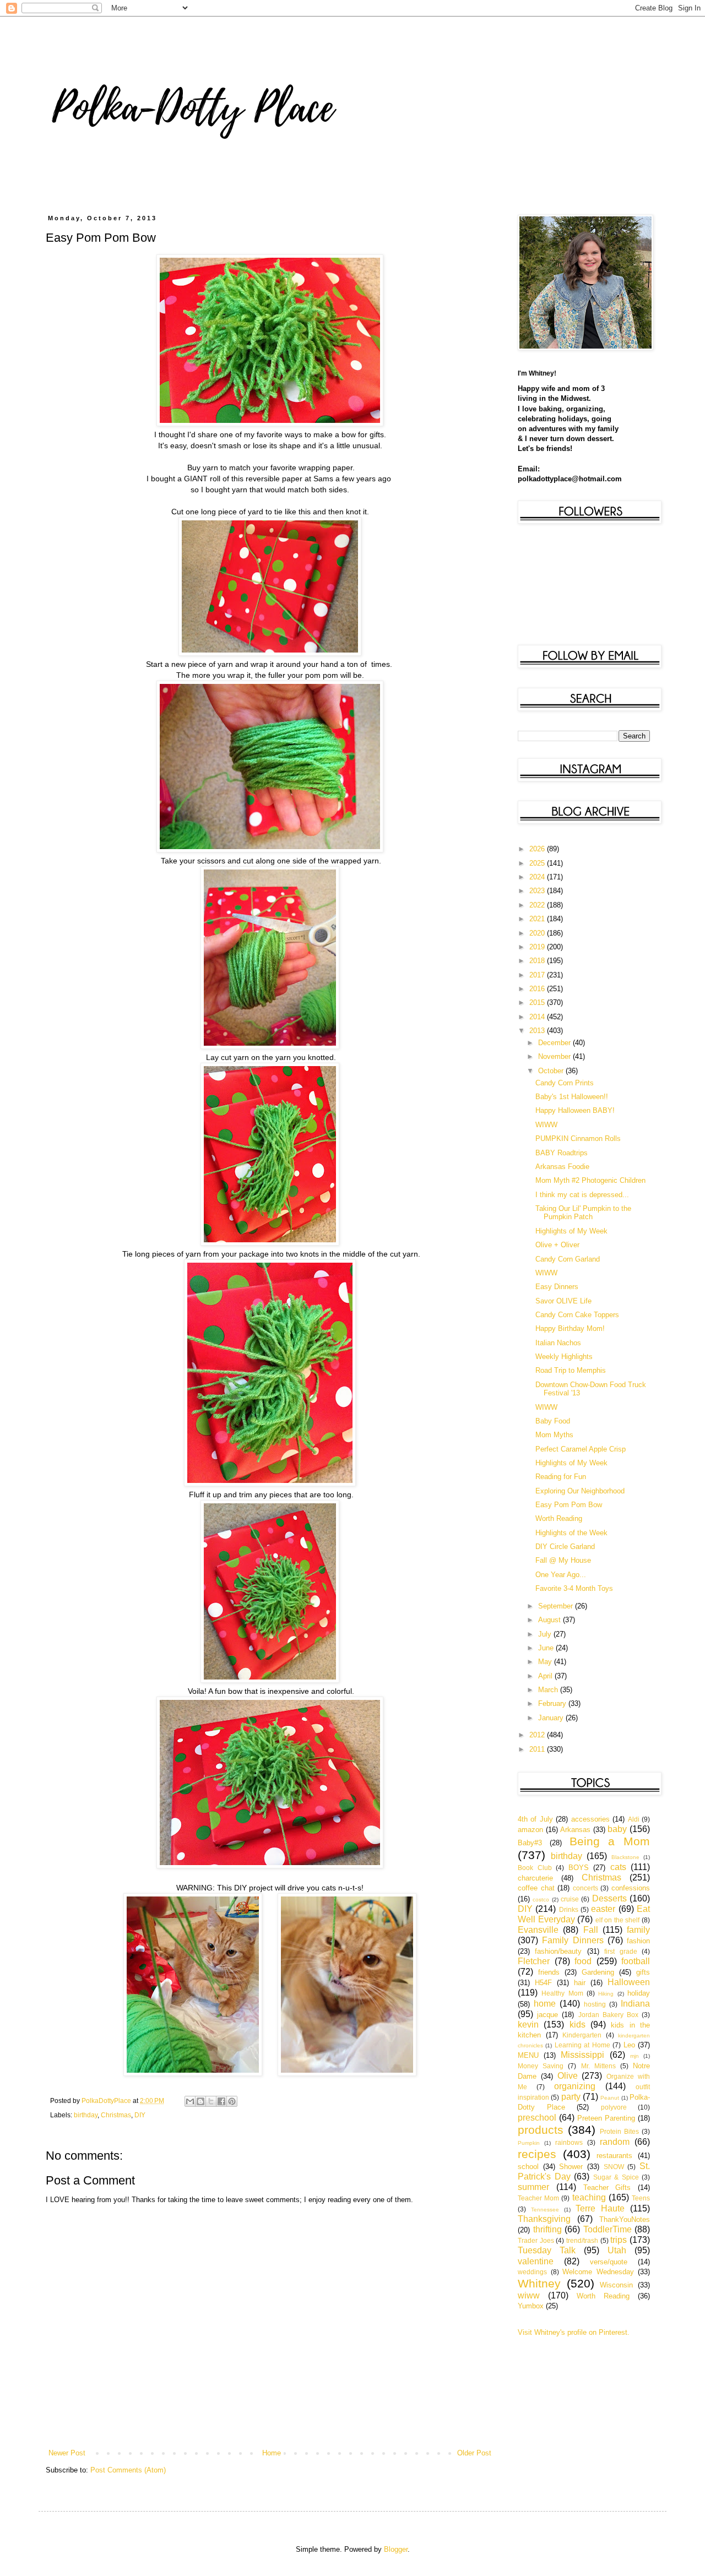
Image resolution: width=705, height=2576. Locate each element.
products (541, 2130)
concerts (585, 1888)
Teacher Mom (538, 2198)
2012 (538, 1735)
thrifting (547, 2229)
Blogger (396, 2549)
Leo (629, 2045)
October (552, 1071)
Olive (568, 2076)
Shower (571, 2167)
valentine (536, 2261)
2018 (538, 961)
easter (603, 1909)
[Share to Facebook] (221, 2101)
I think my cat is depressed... (582, 1195)
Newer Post (67, 2453)
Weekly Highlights (564, 1357)
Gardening (598, 1972)
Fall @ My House (563, 1560)
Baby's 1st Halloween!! (572, 1097)
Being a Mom (610, 1841)
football (636, 1961)
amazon (530, 1830)
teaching (589, 2197)
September (557, 1606)
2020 (538, 933)
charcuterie (535, 1878)
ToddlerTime (608, 2229)
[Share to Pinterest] (232, 2101)
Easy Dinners (557, 1287)
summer (533, 2187)
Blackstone (625, 1857)
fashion (638, 1941)
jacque (547, 2015)
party (571, 2097)
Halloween (629, 1982)
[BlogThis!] (200, 2101)
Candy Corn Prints (565, 1083)
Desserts (609, 1898)
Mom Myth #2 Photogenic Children (590, 1180)
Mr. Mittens (598, 2066)
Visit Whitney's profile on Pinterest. (574, 2332)
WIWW (546, 1125)
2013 (538, 1031)
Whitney (539, 2283)
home (545, 2004)
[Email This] (190, 2101)
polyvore (614, 2107)
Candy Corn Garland (568, 1259)
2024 (538, 877)
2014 (538, 1017)
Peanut (610, 2098)
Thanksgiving (544, 2219)
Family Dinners (573, 1940)
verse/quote (609, 2262)
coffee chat (536, 1888)
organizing (575, 2086)
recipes (537, 2154)
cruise (570, 1899)
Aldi (634, 1819)
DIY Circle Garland (565, 1547)
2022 (538, 905)
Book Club (535, 1868)
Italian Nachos (558, 1343)
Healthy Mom (562, 1993)
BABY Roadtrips (562, 1153)
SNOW (614, 2167)
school (528, 2167)
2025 (538, 863)
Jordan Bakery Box (608, 2015)
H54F (543, 1983)
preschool (537, 2118)
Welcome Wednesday (598, 2272)
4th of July (535, 1819)
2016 (538, 989)
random (615, 2142)
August (551, 1620)
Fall (591, 1930)
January (552, 1718)
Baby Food (553, 1421)
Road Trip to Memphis (571, 1370)
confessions (631, 1888)
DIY (140, 2115)
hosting (595, 2004)
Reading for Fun (561, 1477)
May (546, 1662)
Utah (617, 2250)
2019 (538, 947)
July (546, 1634)
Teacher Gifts (607, 2188)
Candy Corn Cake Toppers (577, 1315)
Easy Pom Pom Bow (569, 1505)
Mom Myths (554, 1435)
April (546, 1676)
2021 (538, 919)
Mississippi (582, 2055)
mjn (634, 2056)
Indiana (635, 2004)
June (547, 1648)
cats (618, 1867)
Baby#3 (530, 1843)
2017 (538, 975)
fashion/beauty (558, 1951)
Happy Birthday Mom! (570, 1328)
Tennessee (545, 2210)
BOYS (579, 1868)
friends (549, 1972)
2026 (538, 849)
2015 (538, 1002)
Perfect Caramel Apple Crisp (581, 1449)
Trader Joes (536, 2240)
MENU (528, 2055)
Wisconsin (616, 2285)
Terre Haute (600, 2208)
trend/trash (582, 2240)
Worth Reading (559, 1518)
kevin (528, 2025)
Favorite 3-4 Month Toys (574, 1588)
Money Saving (541, 2066)
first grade (620, 1951)
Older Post (474, 2453)
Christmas (116, 2115)
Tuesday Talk (547, 2250)
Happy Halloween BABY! (575, 1110)
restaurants (614, 2156)
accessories (590, 1819)
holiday (639, 1993)
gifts (643, 1972)
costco (541, 1900)
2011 (538, 1749)
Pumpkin (529, 2143)
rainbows (569, 2142)
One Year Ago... (561, 1575)
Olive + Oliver (557, 1245)
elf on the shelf (618, 1920)
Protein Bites (619, 2131)
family (638, 1930)
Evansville (538, 1930)
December (555, 1043)
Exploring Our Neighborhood (580, 1491)
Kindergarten (582, 2035)
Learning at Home (582, 2045)
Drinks (569, 1909)
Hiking (606, 1994)
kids (577, 2025)
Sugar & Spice (616, 2177)
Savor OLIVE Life (563, 1301)
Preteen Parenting (606, 2118)
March (549, 1690)
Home (272, 2453)
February (553, 1703)
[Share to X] (211, 2101)
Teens (641, 2198)
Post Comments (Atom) (128, 2470)
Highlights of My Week (571, 1231)
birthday (86, 2115)
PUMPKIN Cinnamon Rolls (578, 1138)
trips (619, 2240)
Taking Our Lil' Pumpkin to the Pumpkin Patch (583, 1213)
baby (617, 1829)
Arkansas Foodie (562, 1167)
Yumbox (531, 2306)
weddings (532, 2272)
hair (580, 1983)
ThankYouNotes (625, 2219)
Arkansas (575, 1830)
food (583, 1961)
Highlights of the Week (571, 1533)
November (555, 1056)
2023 (538, 891)
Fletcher (534, 1961)
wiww (529, 2295)
